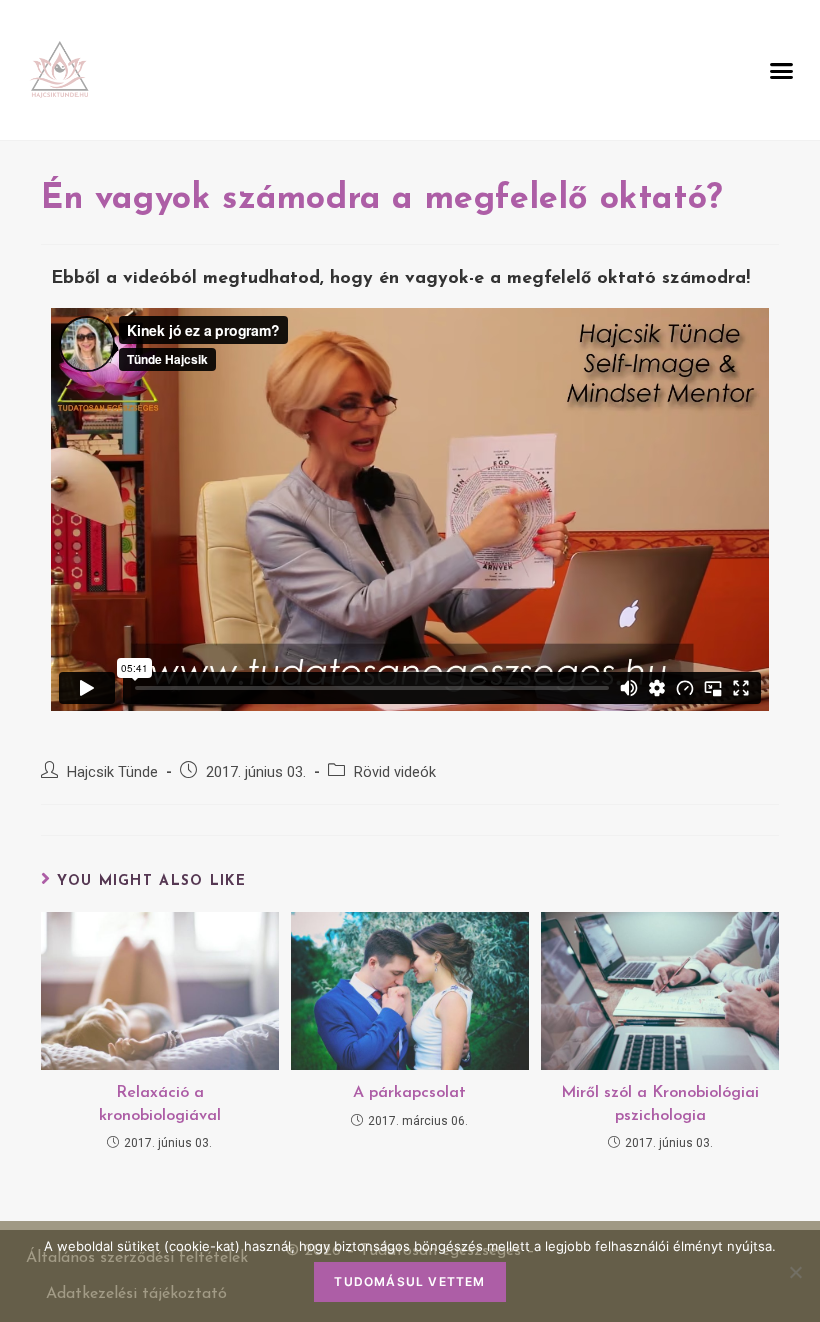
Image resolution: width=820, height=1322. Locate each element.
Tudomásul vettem (409, 1281)
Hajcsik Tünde (112, 772)
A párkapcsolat (409, 1093)
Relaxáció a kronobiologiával (160, 1104)
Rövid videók (395, 772)
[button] (782, 70)
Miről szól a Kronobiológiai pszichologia (660, 1104)
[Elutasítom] (795, 1272)
